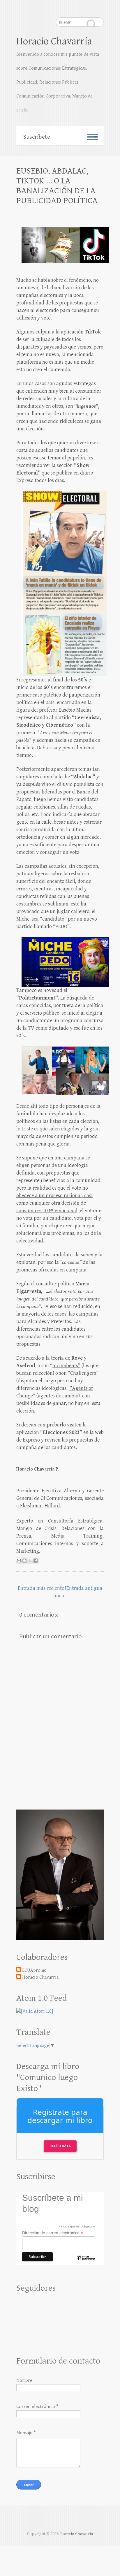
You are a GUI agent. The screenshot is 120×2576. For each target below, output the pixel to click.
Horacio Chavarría (54, 41)
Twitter (88, 7)
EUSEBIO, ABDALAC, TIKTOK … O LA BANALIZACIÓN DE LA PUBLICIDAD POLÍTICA (57, 186)
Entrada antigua (84, 1588)
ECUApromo (34, 1970)
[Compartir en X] (30, 1561)
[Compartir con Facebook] (36, 1561)
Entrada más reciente (41, 1588)
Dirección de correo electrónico (53, 2233)
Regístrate (60, 2146)
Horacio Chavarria (40, 1977)
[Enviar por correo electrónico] (19, 1561)
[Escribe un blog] (24, 1561)
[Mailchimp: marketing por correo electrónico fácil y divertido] (86, 2263)
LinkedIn (99, 7)
